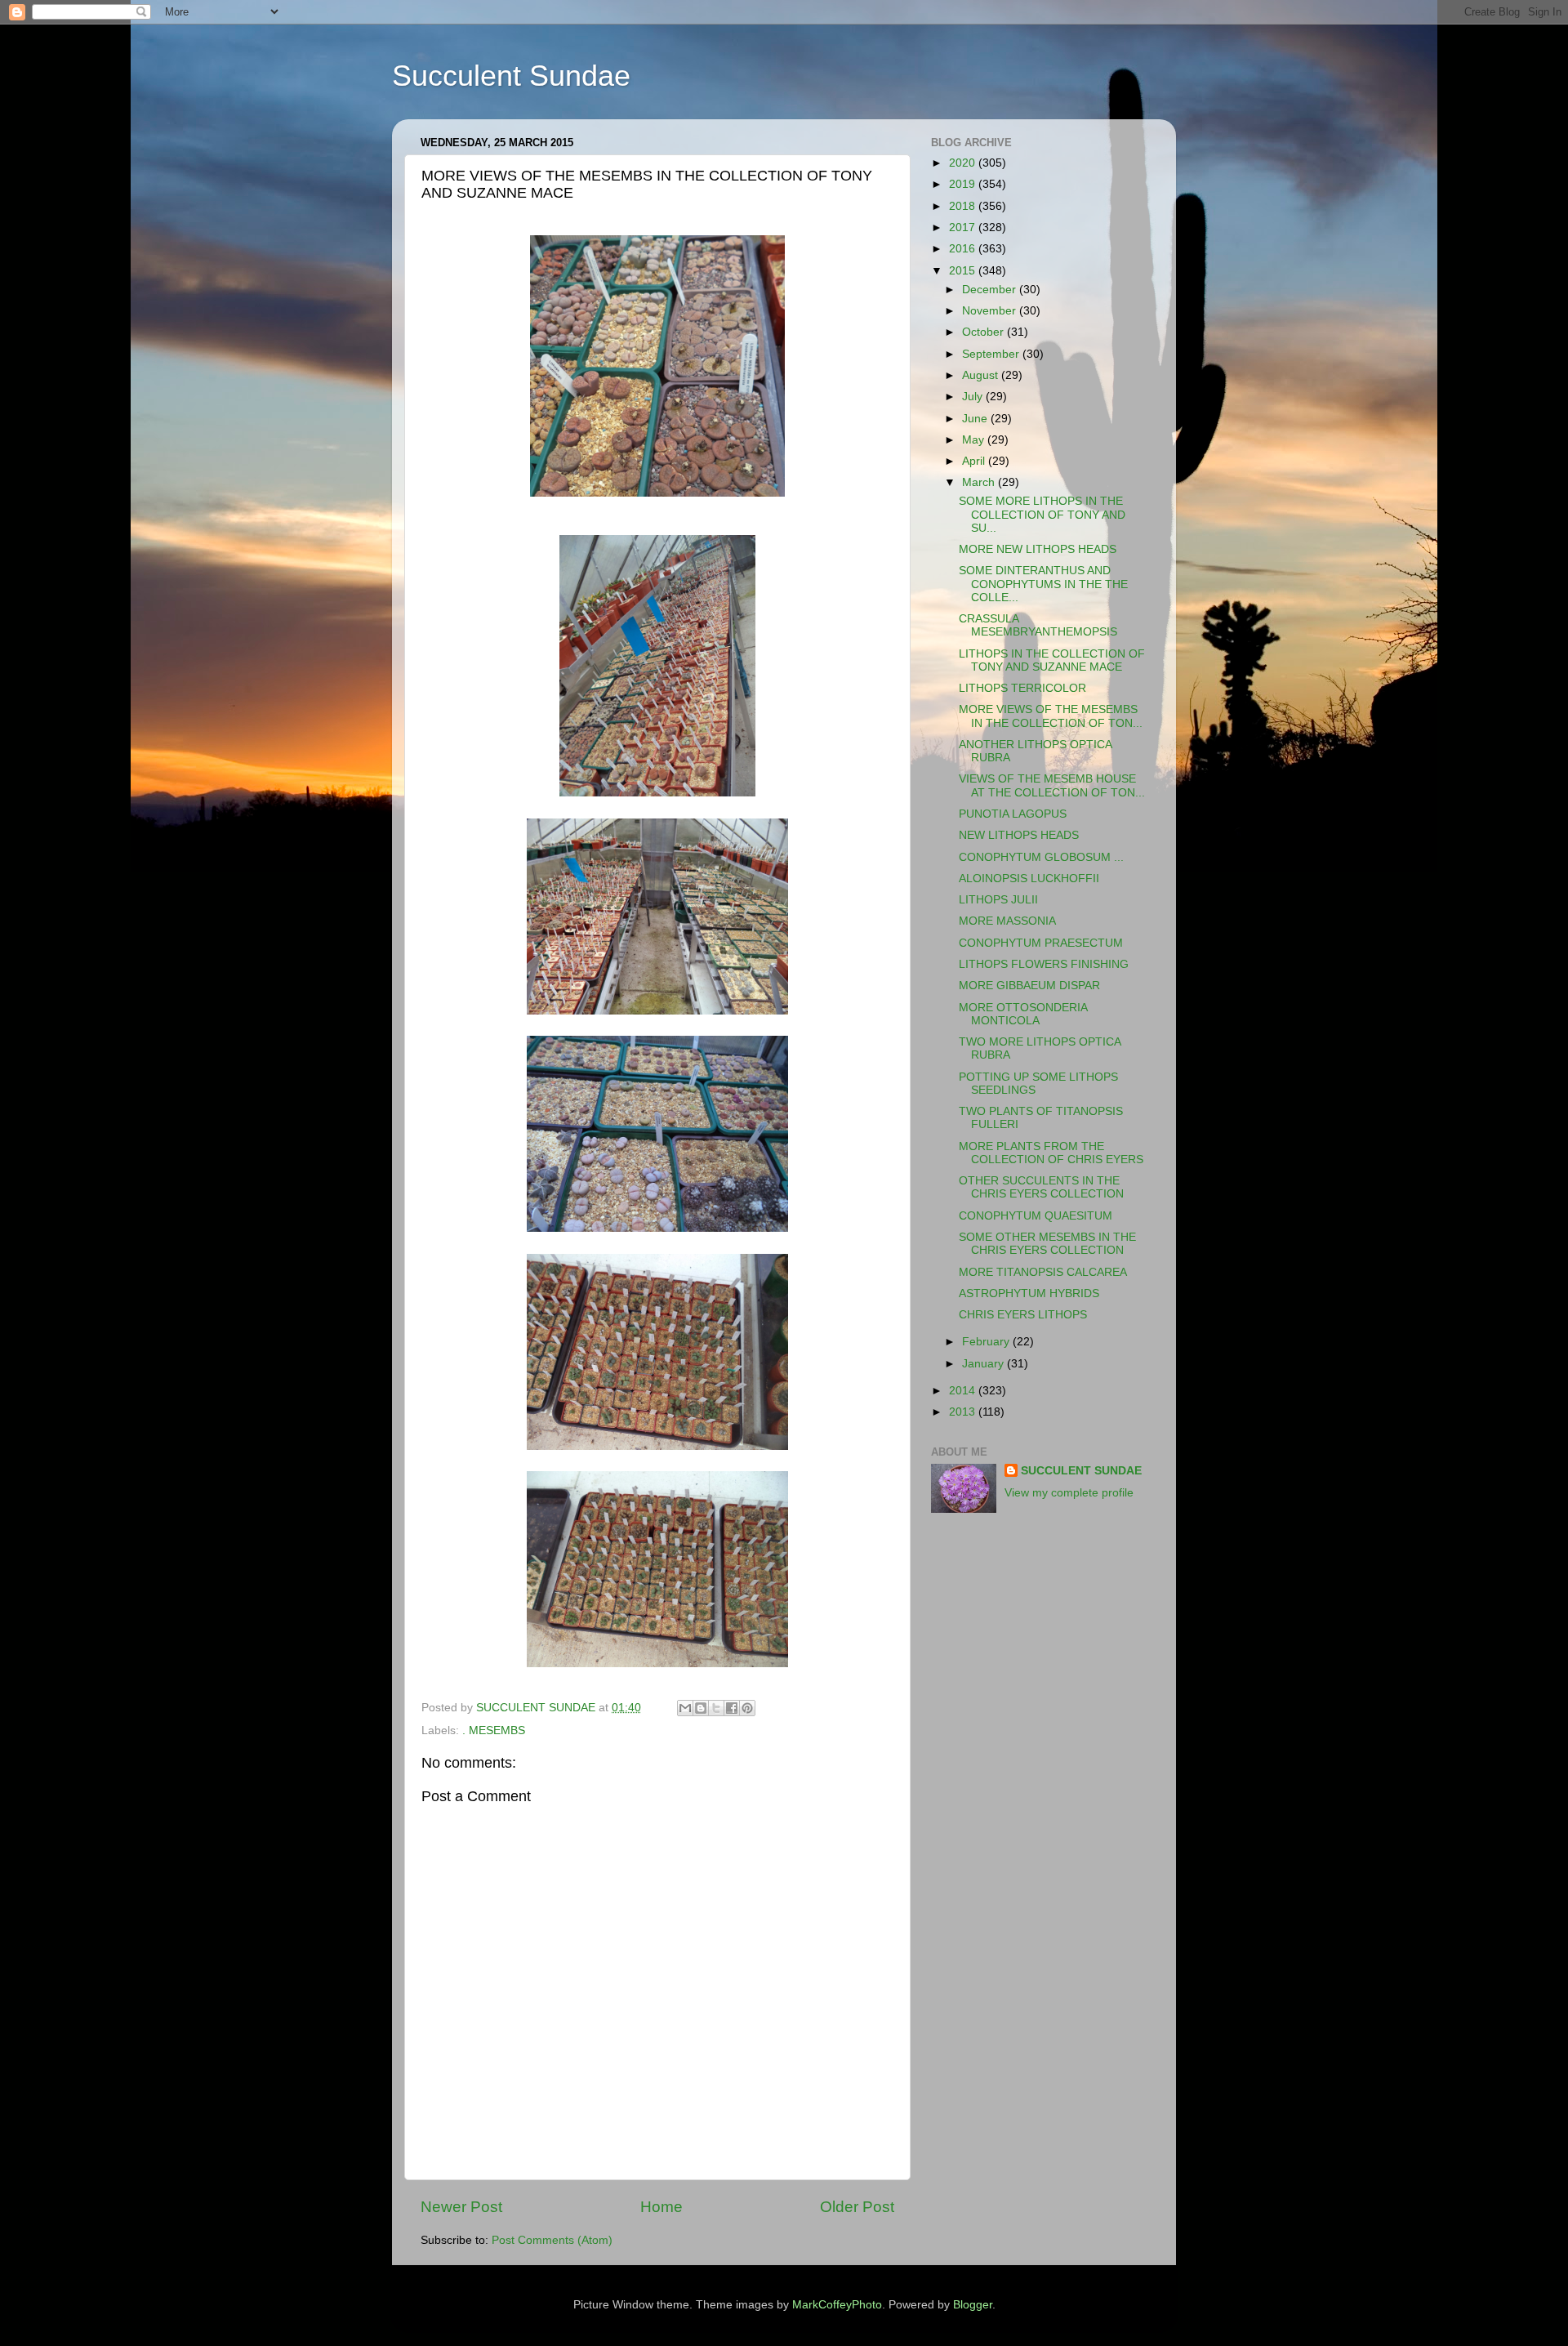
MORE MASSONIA (1007, 921)
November (991, 311)
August (982, 375)
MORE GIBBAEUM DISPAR (1029, 986)
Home (661, 2207)
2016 (964, 249)
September (992, 354)
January (984, 1364)
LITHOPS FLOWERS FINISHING (1044, 964)
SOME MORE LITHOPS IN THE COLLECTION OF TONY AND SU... (1042, 514)
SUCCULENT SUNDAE (1081, 1471)
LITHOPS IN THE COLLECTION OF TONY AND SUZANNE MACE (1052, 660)
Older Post (857, 2207)
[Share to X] (716, 1708)
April (975, 461)
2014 (964, 1391)
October (984, 332)
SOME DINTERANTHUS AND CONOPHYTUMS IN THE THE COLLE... (1043, 584)
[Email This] (685, 1708)
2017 (964, 227)
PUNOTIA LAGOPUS (1013, 814)
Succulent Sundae (511, 76)
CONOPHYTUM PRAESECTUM (1041, 943)
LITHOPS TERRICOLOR (1022, 688)
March (980, 482)
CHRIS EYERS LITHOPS (1023, 1315)
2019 (964, 184)
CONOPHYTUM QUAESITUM (1036, 1216)
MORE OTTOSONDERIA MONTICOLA (1023, 1014)
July (974, 397)
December (991, 290)
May (975, 440)
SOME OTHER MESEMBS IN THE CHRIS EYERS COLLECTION (1047, 1244)
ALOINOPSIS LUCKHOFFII (1029, 879)
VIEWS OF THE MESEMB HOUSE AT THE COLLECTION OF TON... (1052, 785)
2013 (964, 1412)
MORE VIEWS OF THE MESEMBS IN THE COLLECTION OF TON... (1051, 716)
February (987, 1342)
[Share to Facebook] (732, 1708)
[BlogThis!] (701, 1708)
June (976, 419)
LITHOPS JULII (998, 900)
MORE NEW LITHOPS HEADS (1038, 549)
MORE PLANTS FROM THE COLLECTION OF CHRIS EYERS (1051, 1153)
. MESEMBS (494, 1731)
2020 (964, 163)
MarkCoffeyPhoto (837, 2305)
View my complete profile (1069, 1493)
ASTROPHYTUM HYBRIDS (1029, 1293)
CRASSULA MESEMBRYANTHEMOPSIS (1038, 625)
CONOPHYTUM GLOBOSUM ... (1041, 857)
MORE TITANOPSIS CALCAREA (1043, 1272)
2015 (964, 271)
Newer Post (461, 2207)
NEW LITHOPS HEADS (1019, 835)
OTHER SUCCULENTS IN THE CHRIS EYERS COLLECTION (1041, 1187)
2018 (964, 206)
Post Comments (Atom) (552, 2240)
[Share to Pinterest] (747, 1708)
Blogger (973, 2305)
